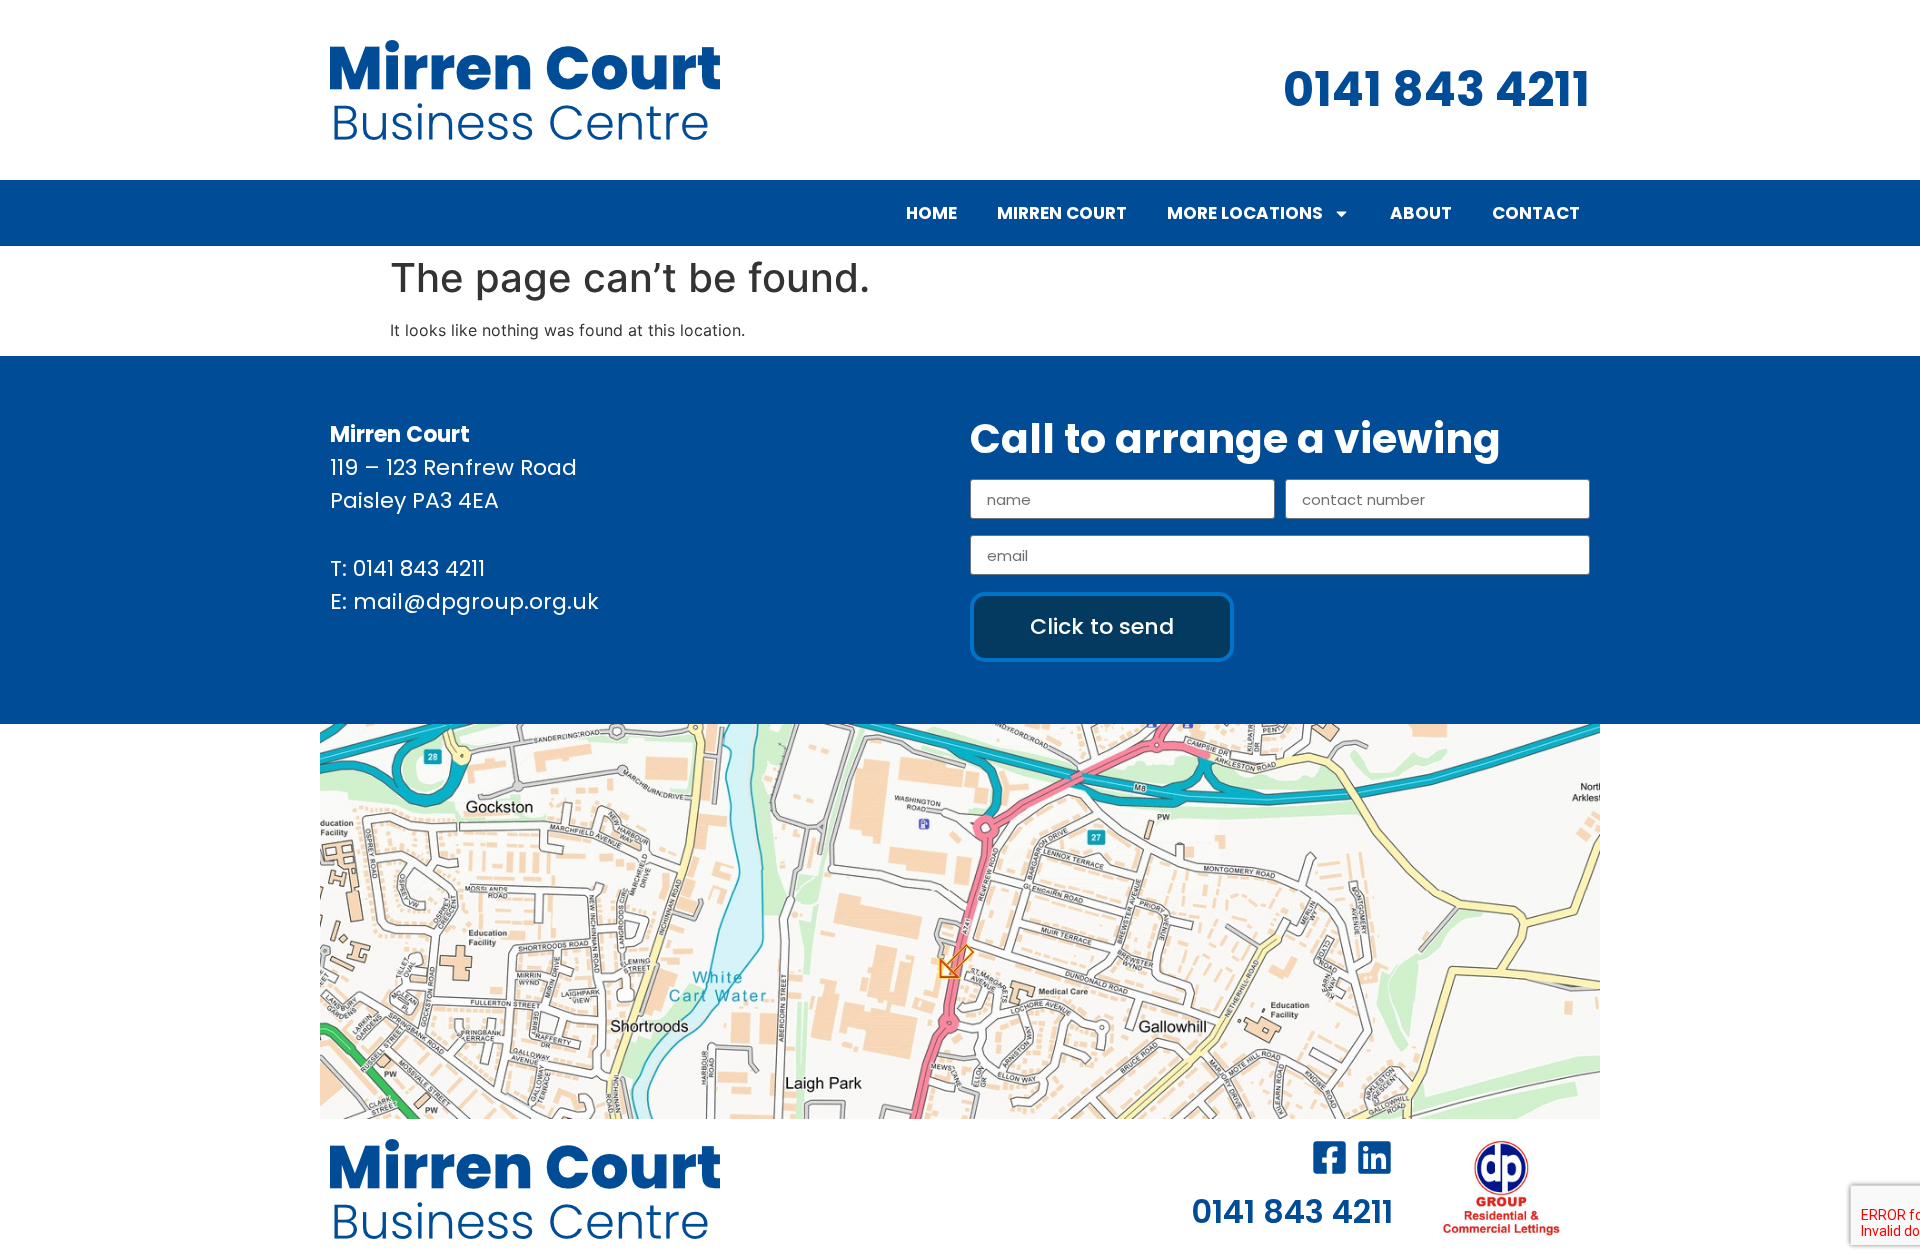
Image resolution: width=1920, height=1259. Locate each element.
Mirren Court (1062, 213)
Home (931, 213)
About (1421, 213)
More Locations (1245, 213)
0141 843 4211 (419, 568)
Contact (1536, 213)
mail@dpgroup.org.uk (476, 601)
